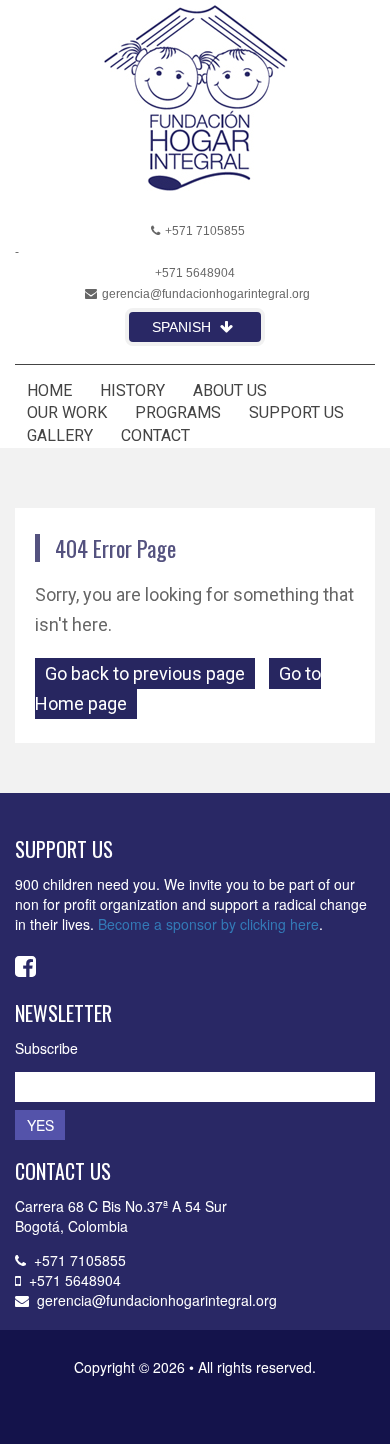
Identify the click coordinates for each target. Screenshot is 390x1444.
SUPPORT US (296, 412)
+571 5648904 (195, 273)
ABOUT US (230, 390)
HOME (49, 390)
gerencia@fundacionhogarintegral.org (206, 294)
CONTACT (155, 435)
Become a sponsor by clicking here (208, 924)
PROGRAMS (178, 412)
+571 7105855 (205, 231)
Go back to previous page (145, 673)
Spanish (183, 327)
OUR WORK (67, 412)
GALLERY (60, 435)
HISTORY (132, 390)
